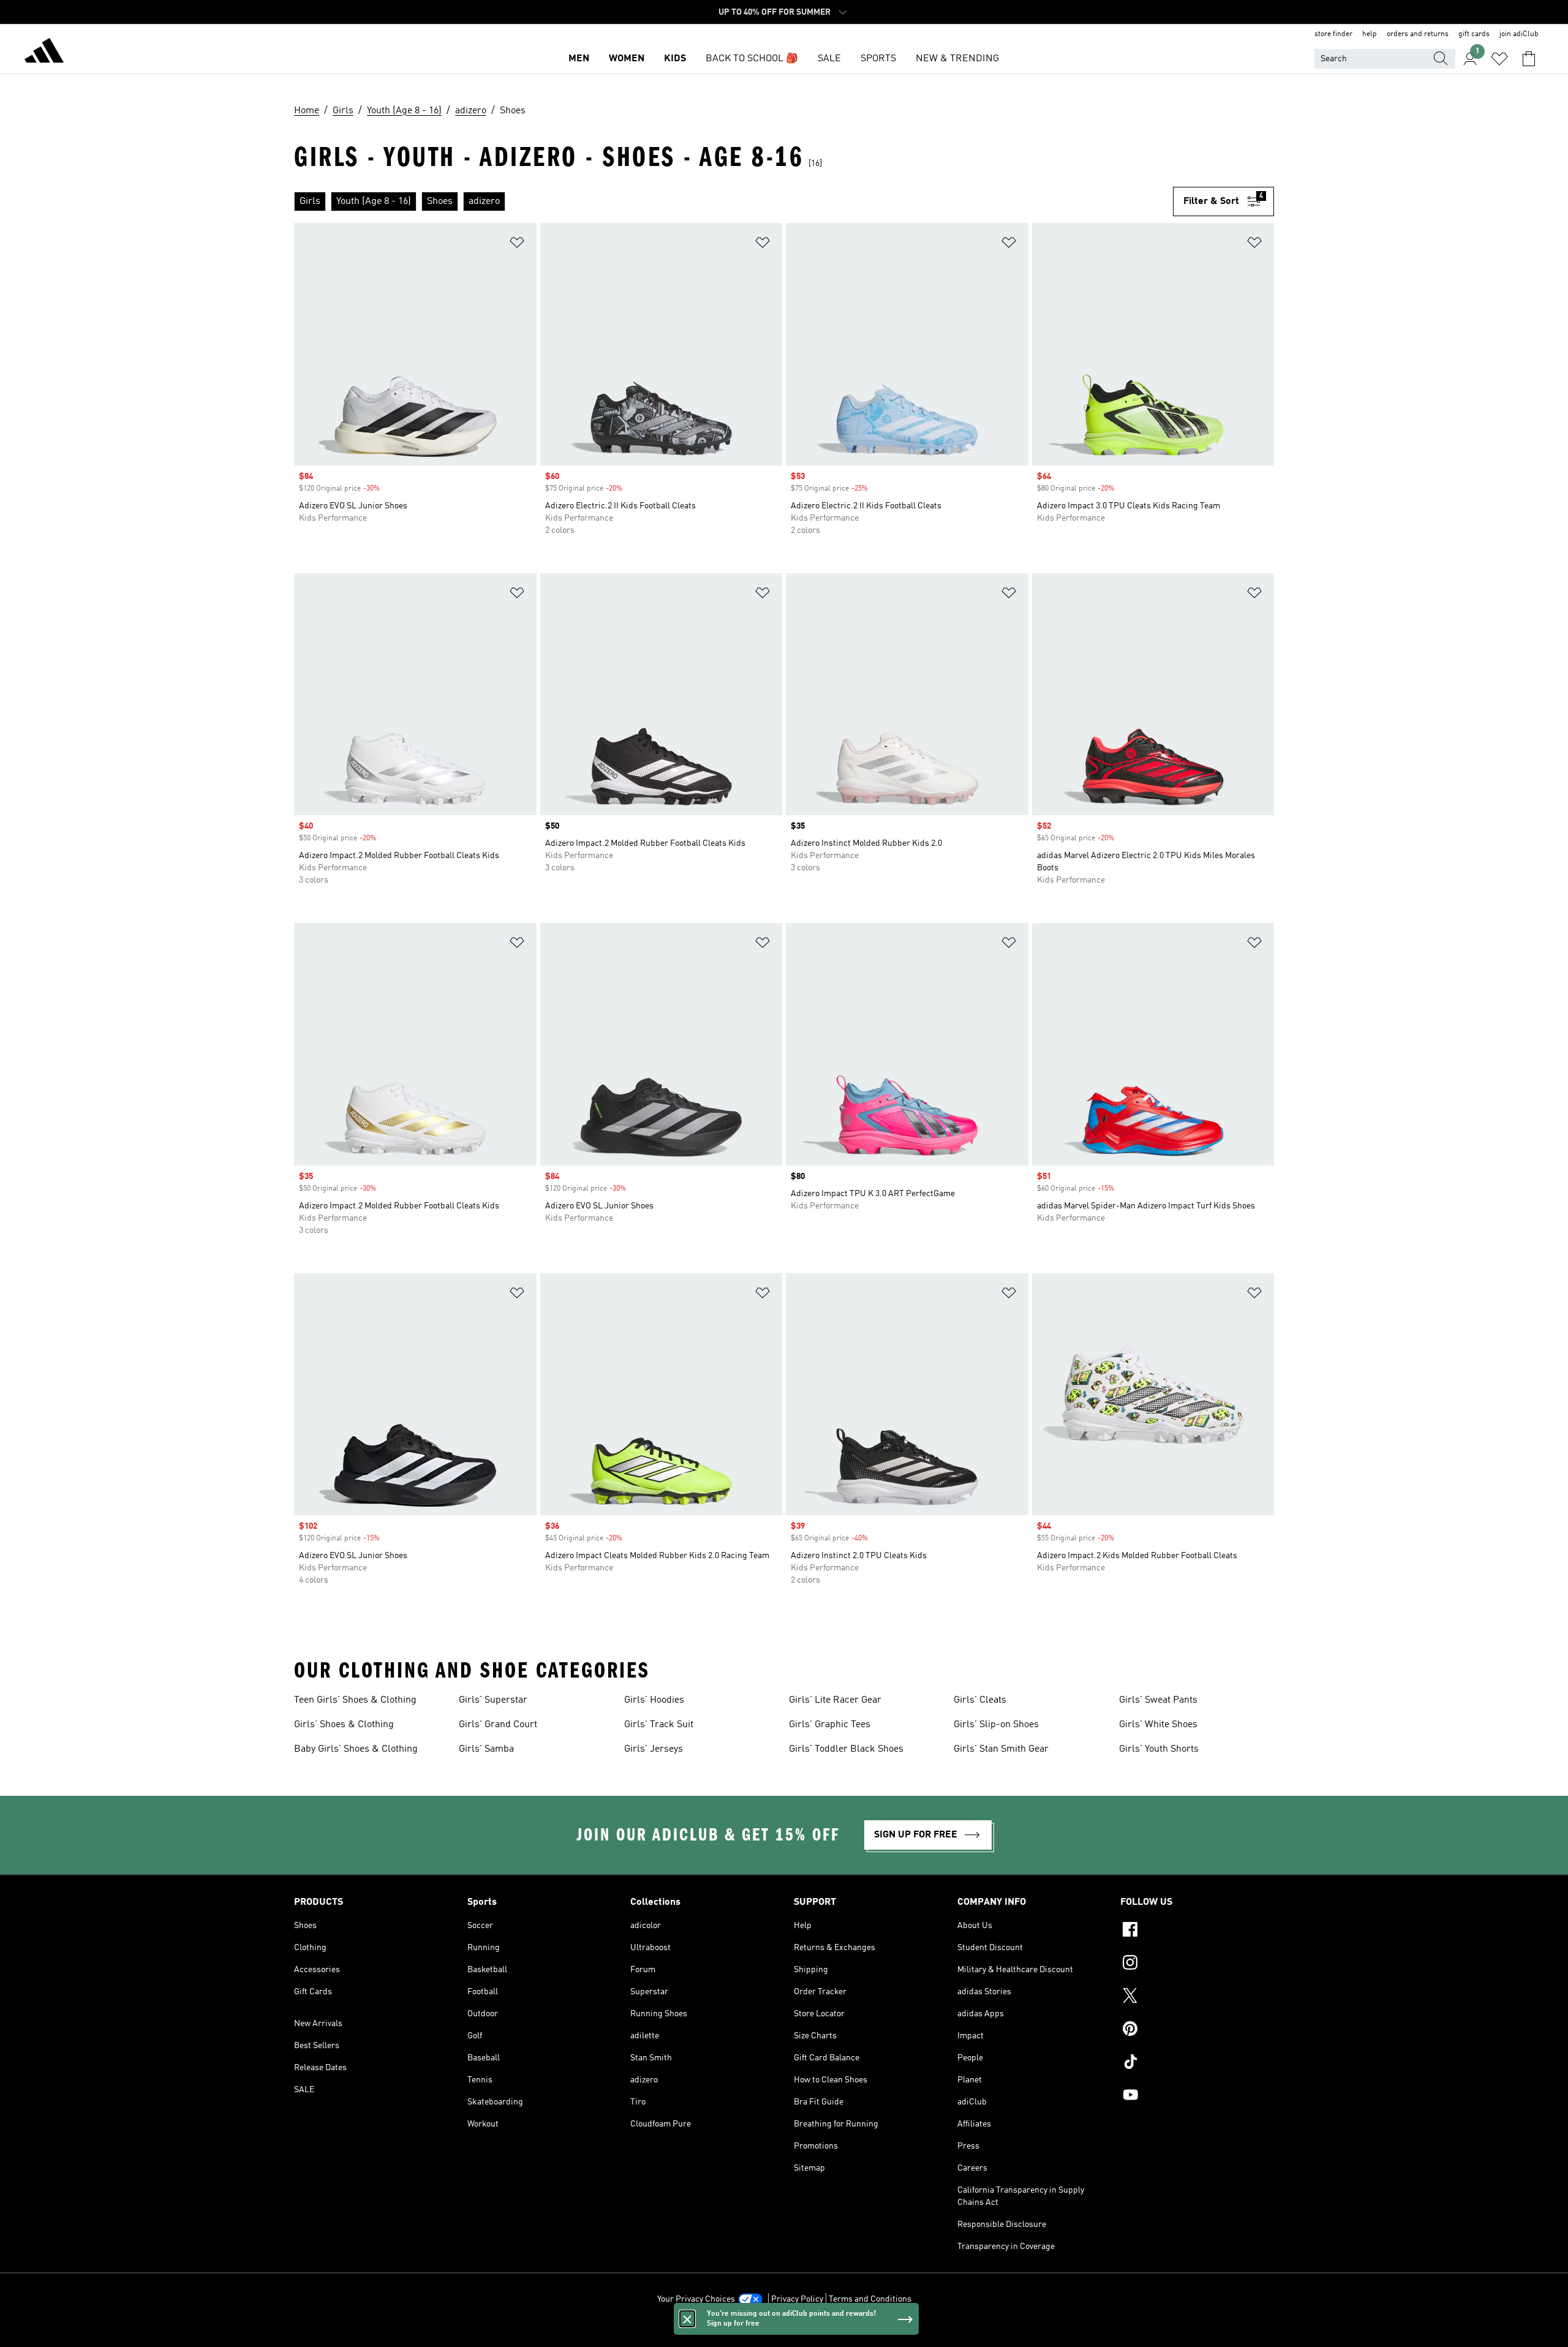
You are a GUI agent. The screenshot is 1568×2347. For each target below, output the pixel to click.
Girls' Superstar (493, 1700)
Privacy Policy (797, 2299)
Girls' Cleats (980, 1700)
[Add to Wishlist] (517, 245)
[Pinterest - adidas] (1197, 2030)
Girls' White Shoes (1158, 1725)
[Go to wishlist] (1499, 59)
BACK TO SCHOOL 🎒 (752, 59)
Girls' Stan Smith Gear (1001, 1749)
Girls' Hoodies (654, 1700)
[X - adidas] (1197, 1997)
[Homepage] (44, 53)
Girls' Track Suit (659, 1725)
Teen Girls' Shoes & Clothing (355, 1700)
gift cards (1474, 34)
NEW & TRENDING (957, 59)
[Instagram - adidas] (1197, 1964)
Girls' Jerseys (654, 1749)
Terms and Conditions (870, 2299)
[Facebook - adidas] (1197, 1931)
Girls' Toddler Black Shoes (846, 1749)
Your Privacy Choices (696, 2299)
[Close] (687, 2319)
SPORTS (878, 59)
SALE (829, 59)
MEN (579, 59)
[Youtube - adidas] (1197, 2096)
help (1370, 34)
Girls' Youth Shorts (1159, 1749)
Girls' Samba (486, 1749)
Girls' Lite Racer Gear (835, 1700)
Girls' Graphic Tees (830, 1725)
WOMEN (627, 59)
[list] (733, 202)
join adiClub (1519, 34)
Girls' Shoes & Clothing (344, 1725)
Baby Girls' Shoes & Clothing (356, 1749)
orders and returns (1418, 34)
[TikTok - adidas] (1197, 2063)
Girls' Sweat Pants (1158, 1700)
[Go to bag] (1529, 59)
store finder (1333, 34)
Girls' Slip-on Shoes (996, 1725)
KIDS (675, 59)
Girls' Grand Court (498, 1725)
